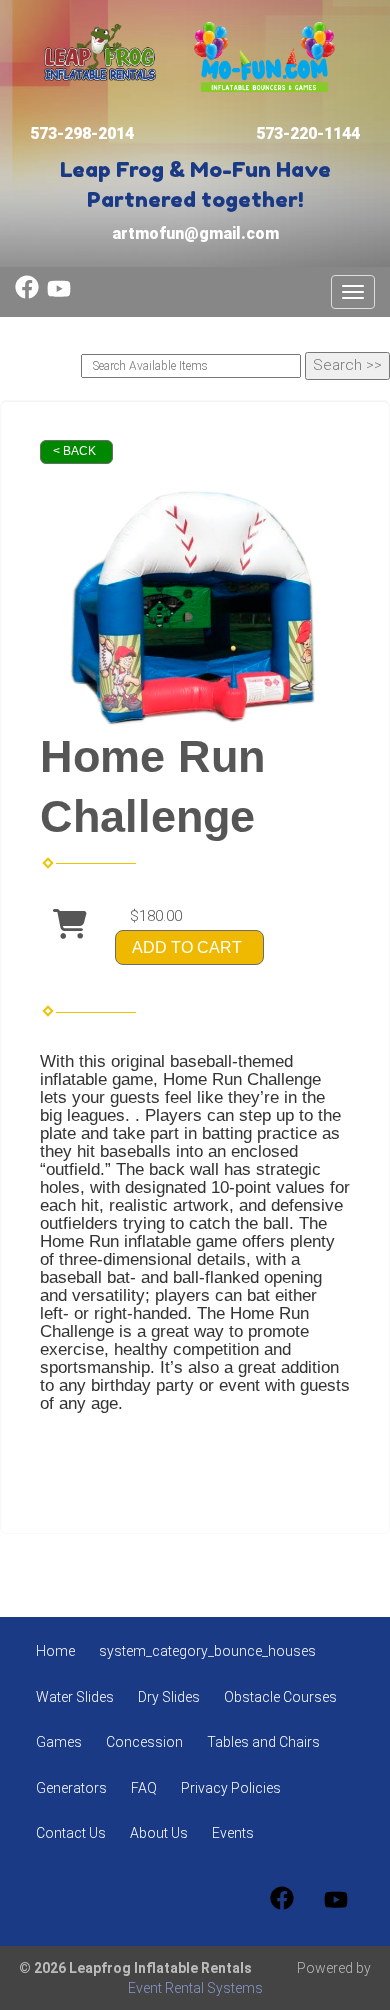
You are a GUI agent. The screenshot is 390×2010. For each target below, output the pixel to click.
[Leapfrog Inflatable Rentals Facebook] (27, 294)
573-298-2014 (82, 133)
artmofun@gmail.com (195, 233)
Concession (144, 1742)
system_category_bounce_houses (207, 1651)
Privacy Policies (231, 1788)
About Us (159, 1833)
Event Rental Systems (195, 1988)
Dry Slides (169, 1697)
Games (59, 1742)
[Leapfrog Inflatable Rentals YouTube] (59, 294)
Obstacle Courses (280, 1697)
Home (55, 1651)
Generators (71, 1788)
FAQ (144, 1788)
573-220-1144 (308, 133)
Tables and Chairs (263, 1742)
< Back (74, 451)
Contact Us (71, 1833)
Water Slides (75, 1697)
